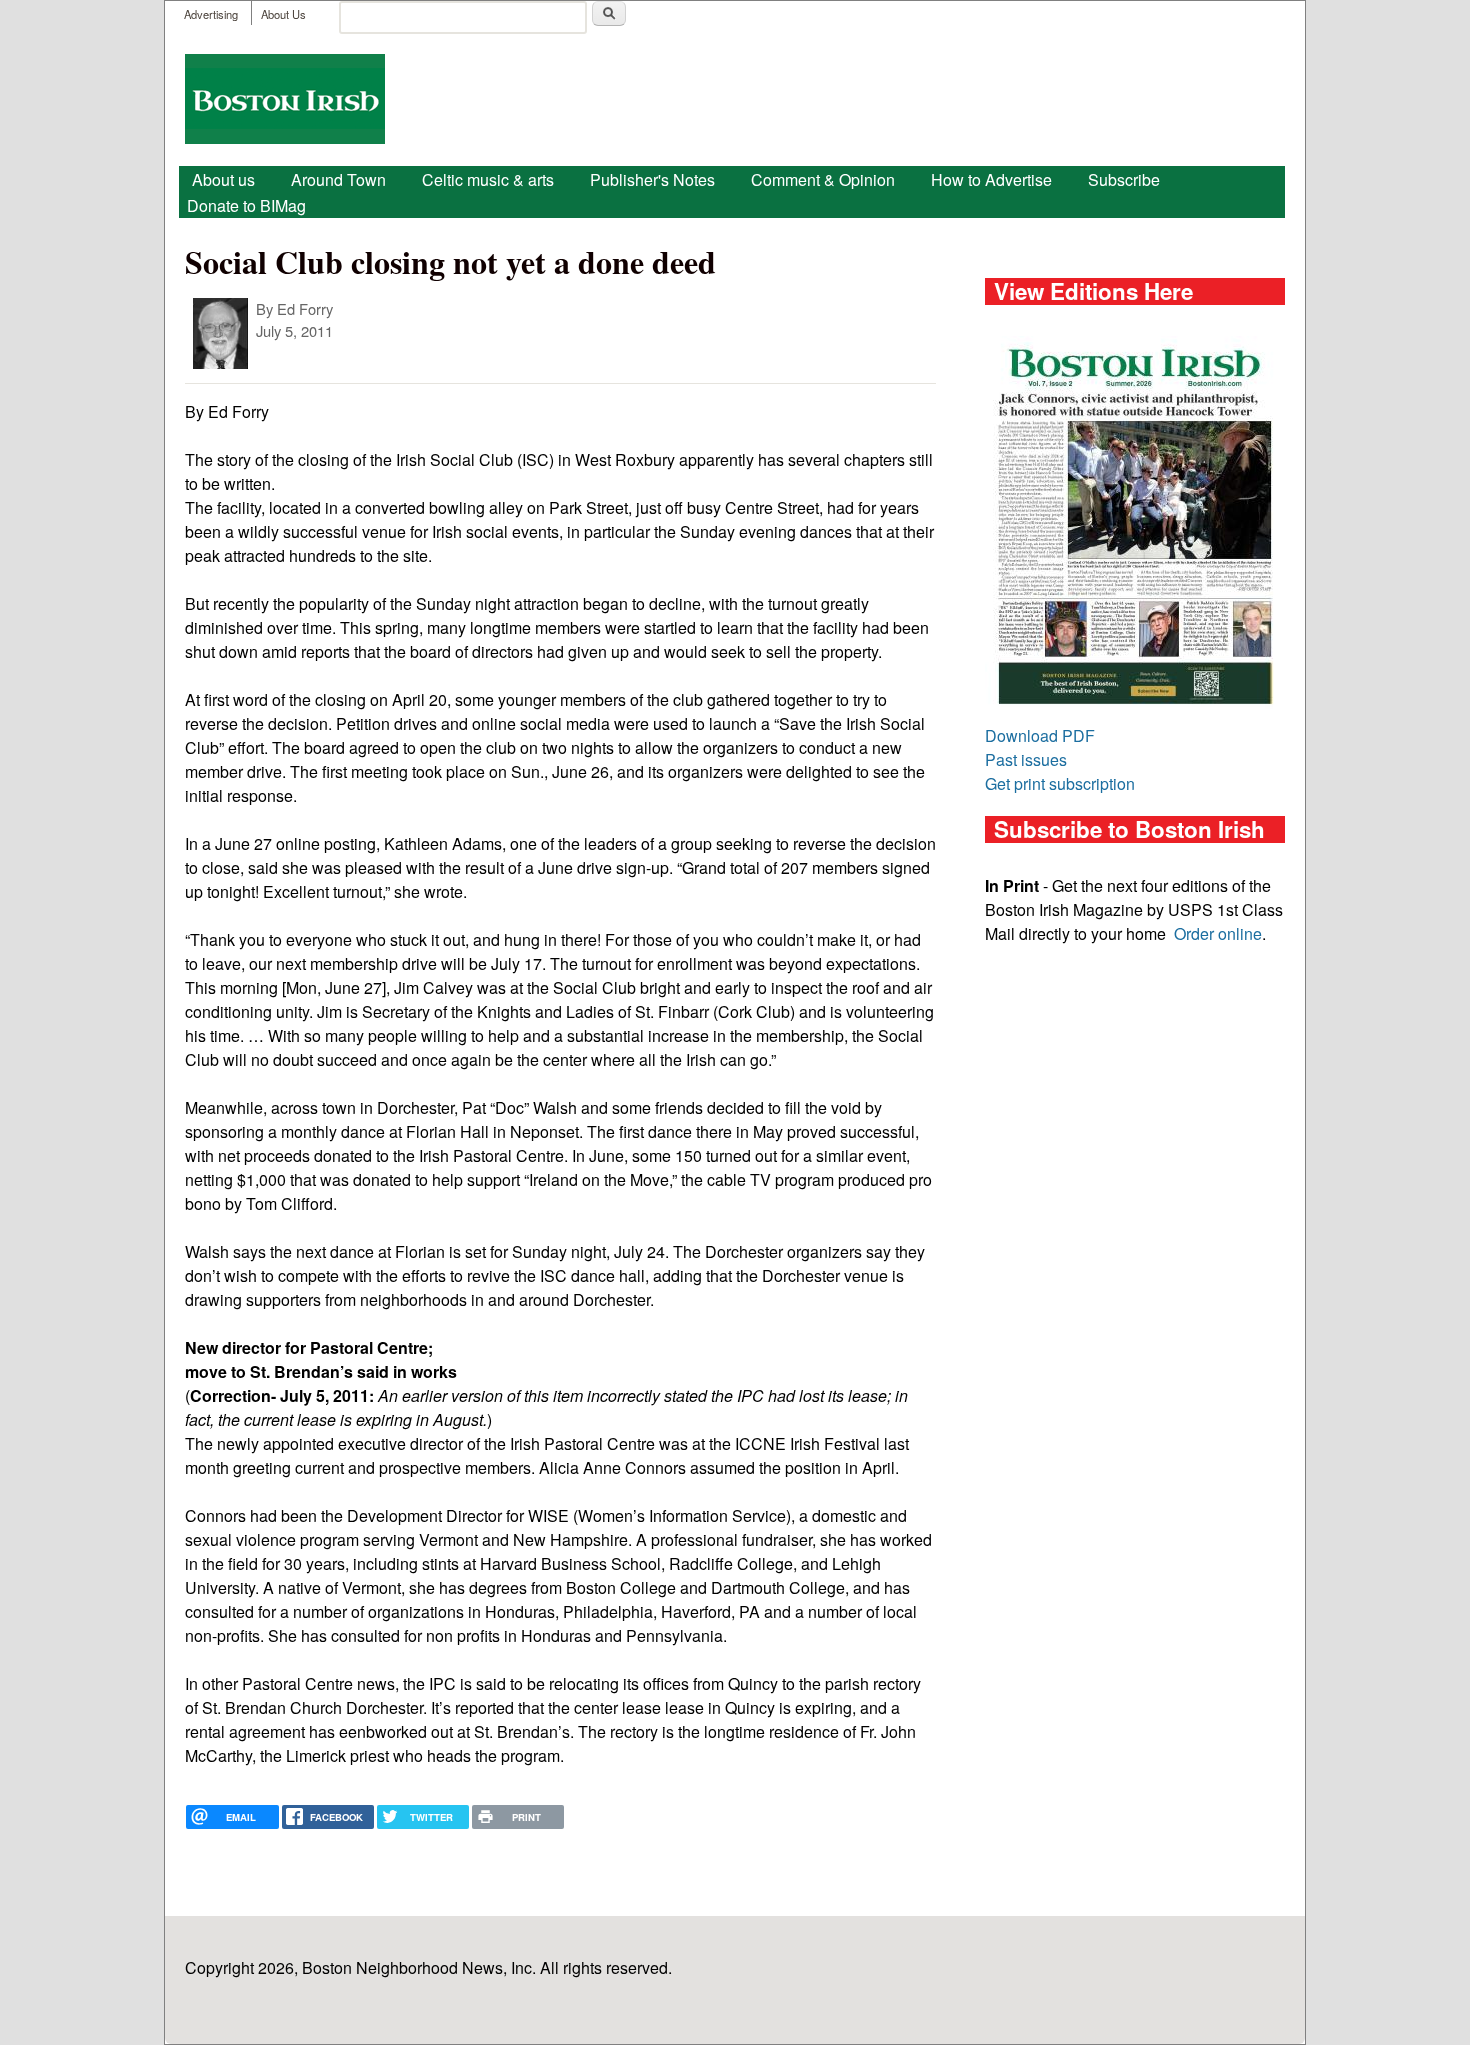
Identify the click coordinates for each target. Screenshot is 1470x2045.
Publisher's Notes (652, 179)
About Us (283, 14)
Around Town (338, 179)
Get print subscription (1060, 783)
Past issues (1026, 759)
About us (223, 179)
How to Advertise (991, 179)
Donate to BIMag (246, 205)
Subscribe (1124, 179)
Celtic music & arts (488, 179)
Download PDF (1040, 735)
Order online (1218, 933)
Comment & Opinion (823, 179)
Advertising (211, 14)
